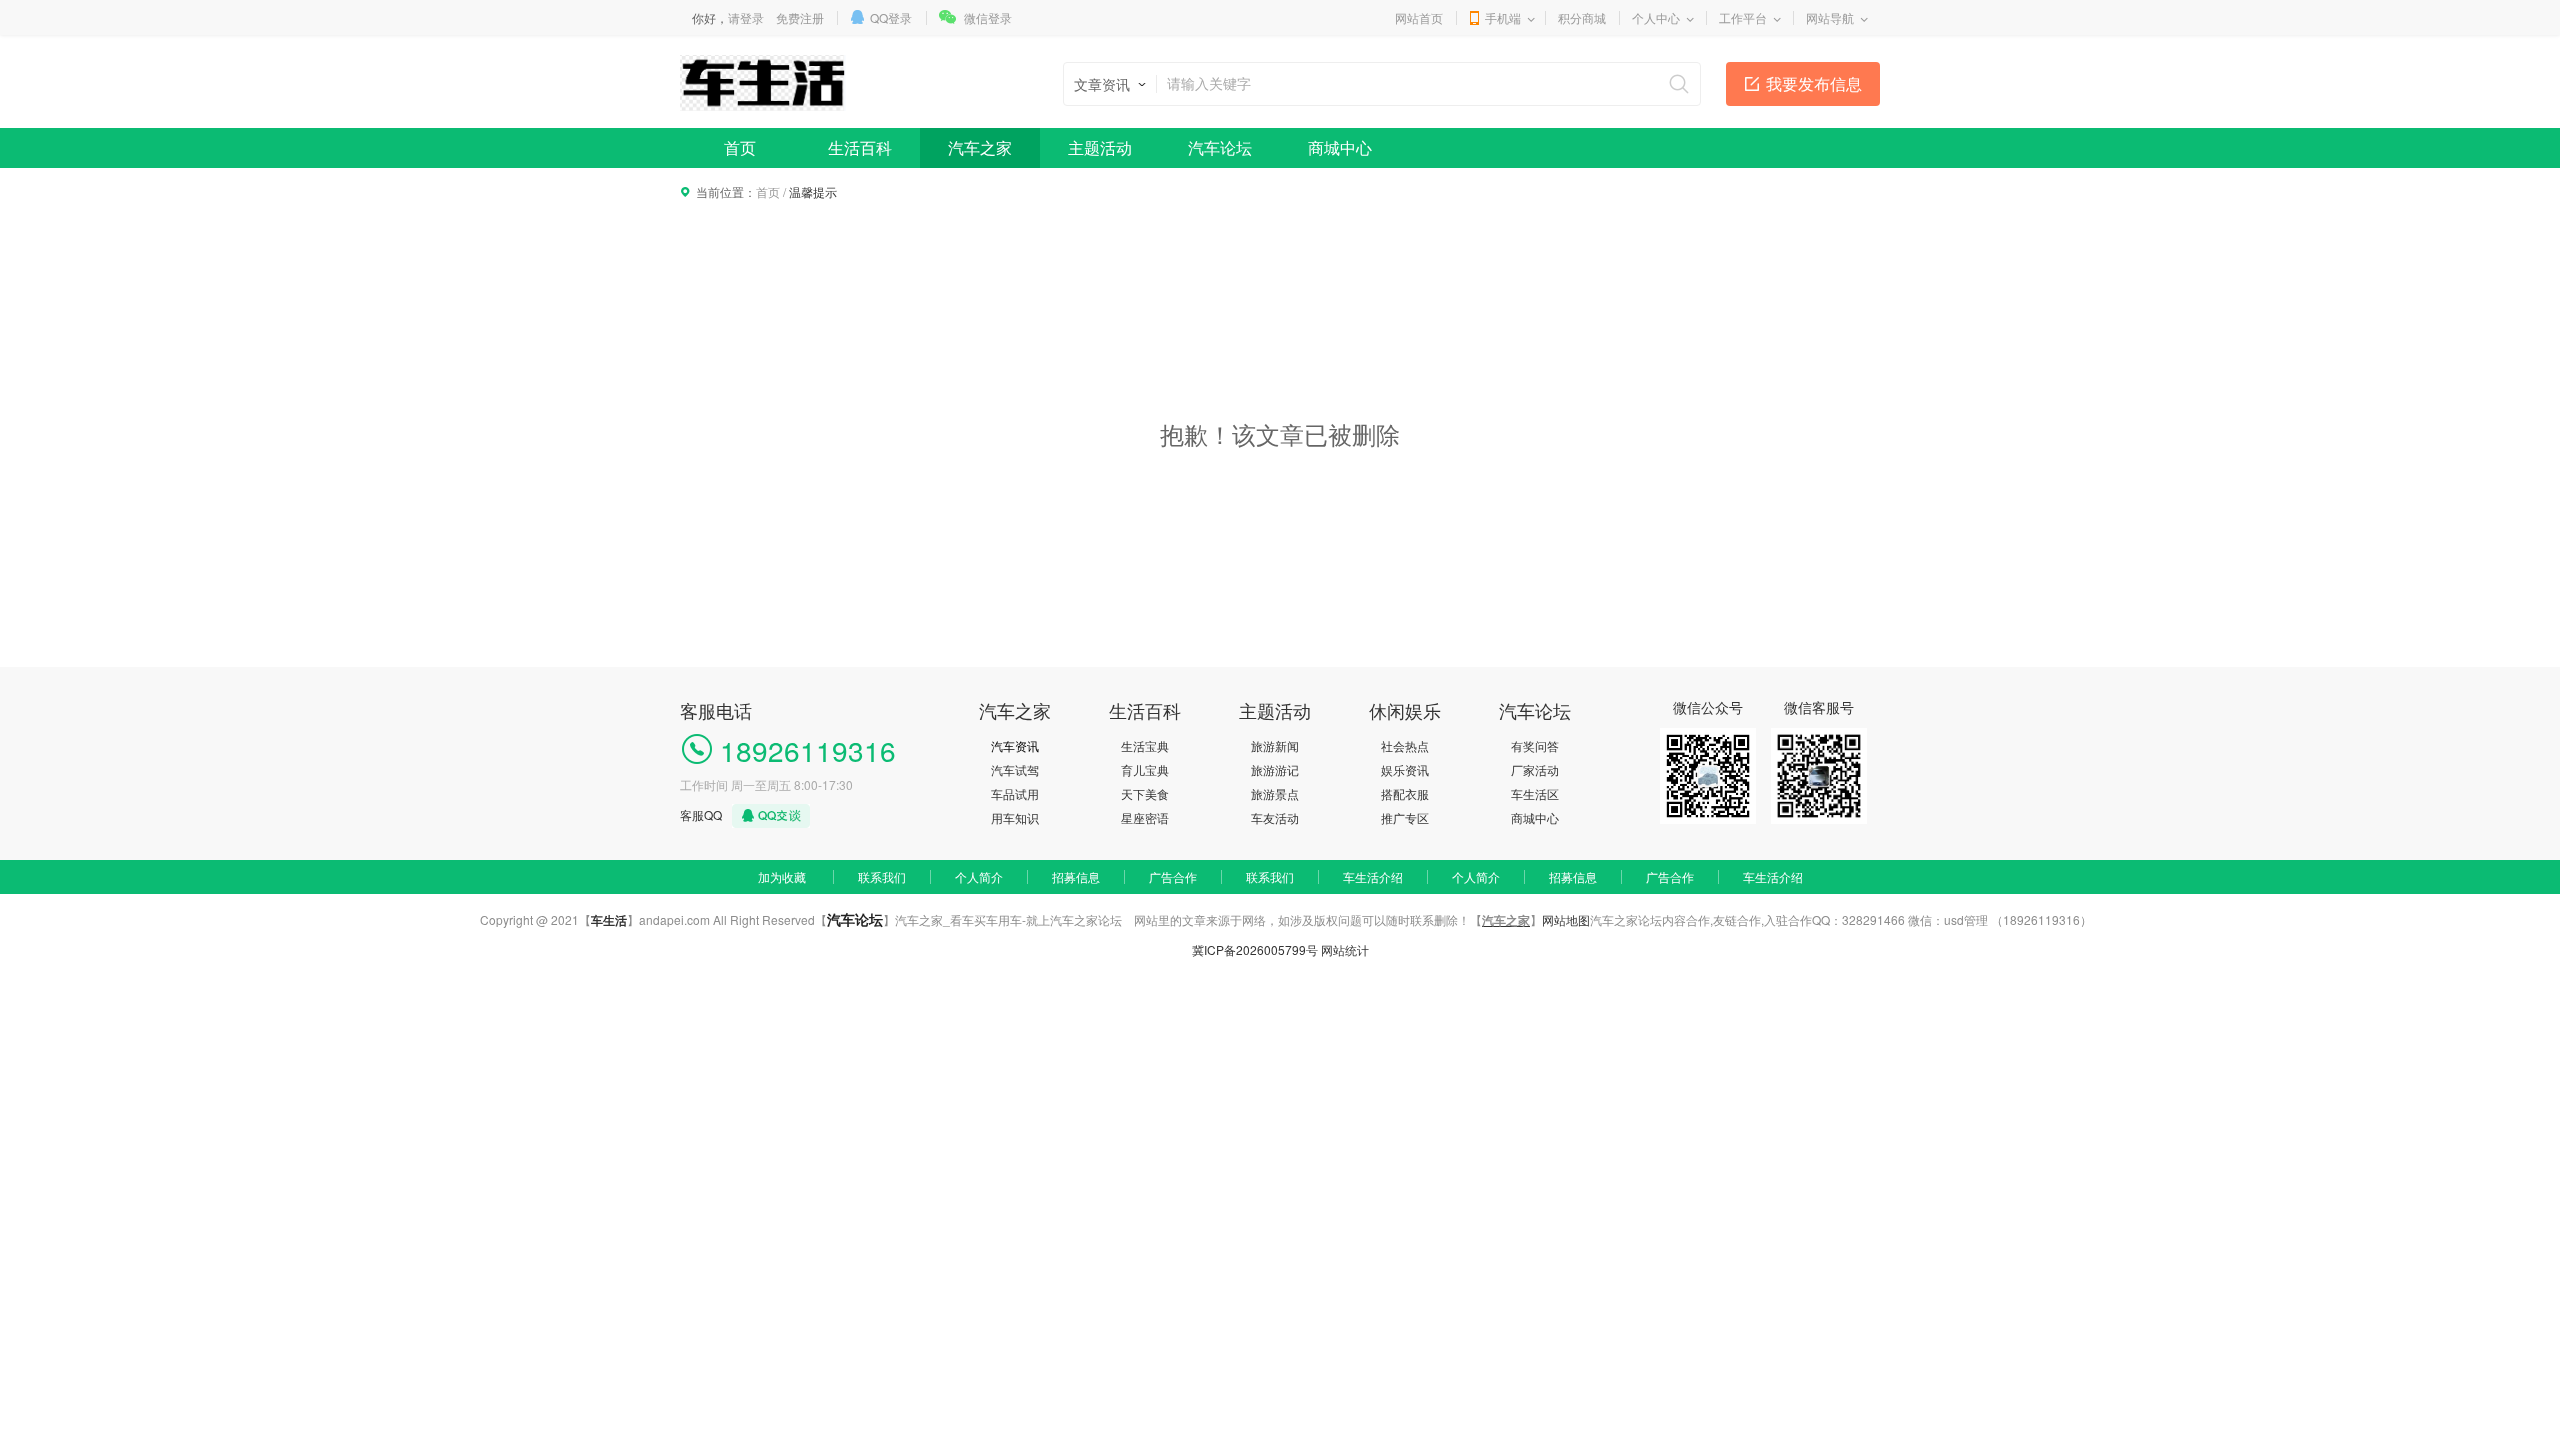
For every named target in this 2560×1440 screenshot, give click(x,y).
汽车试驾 (1015, 769)
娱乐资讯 (1405, 769)
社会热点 (1405, 745)
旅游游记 (1275, 769)
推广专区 (1405, 817)
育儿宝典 (1145, 769)
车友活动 (1275, 817)
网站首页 (1419, 17)
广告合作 (1173, 876)
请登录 (746, 17)
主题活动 (1100, 147)
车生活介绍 (1373, 876)
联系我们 (882, 876)
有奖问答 (1535, 745)
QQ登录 (891, 17)
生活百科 (860, 147)
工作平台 (1743, 17)
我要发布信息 (1814, 83)
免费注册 (800, 17)
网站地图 (1566, 919)
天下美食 (1145, 793)
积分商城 (1582, 17)
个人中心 (1656, 17)
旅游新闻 (1275, 745)
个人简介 (979, 876)
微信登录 (988, 17)
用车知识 (1015, 817)
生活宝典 (1145, 745)
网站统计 (1345, 949)
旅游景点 (1275, 793)
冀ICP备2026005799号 (1255, 949)
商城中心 (1340, 147)
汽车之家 (980, 147)
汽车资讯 (1015, 745)
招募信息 (1076, 876)
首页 (740, 147)
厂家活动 (1535, 769)
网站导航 (1830, 17)
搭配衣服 (1405, 793)
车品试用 (1015, 793)
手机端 (1503, 17)
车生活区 (1535, 793)
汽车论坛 (1220, 147)
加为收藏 (782, 876)
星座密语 (1145, 817)
